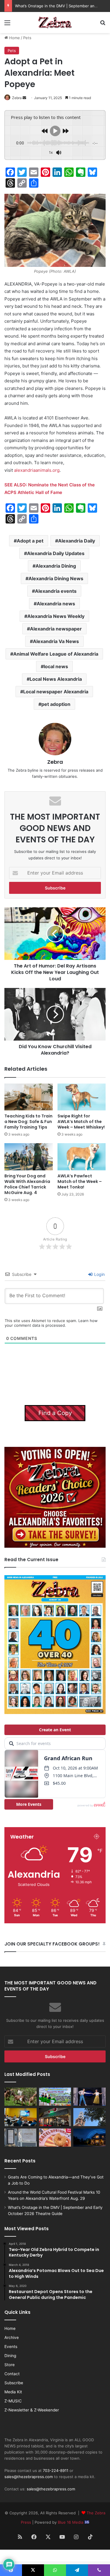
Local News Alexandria (56, 679)
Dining (10, 2356)
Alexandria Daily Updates (56, 553)
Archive (12, 2337)
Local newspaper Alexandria (56, 692)
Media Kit (13, 2392)
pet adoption (56, 704)
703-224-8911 (56, 2470)
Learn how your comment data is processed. (51, 1323)
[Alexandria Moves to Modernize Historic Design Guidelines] (21, 2117)
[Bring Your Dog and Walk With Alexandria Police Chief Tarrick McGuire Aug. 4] (29, 1157)
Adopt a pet (30, 541)
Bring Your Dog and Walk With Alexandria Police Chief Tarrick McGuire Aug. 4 (27, 1184)
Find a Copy (55, 1413)
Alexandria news (56, 604)
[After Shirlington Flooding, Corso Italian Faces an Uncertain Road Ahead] (55, 2117)
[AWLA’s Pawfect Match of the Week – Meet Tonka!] (82, 1157)
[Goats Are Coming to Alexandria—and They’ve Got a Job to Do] (21, 2097)
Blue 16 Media (71, 2522)
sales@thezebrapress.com (29, 2477)
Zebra (17, 98)
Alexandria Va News (56, 641)
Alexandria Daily (77, 541)
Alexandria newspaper (56, 629)
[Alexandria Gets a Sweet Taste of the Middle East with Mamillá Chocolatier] (21, 2138)
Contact (12, 2374)
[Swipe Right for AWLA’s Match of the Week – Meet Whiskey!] (82, 1097)
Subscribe (14, 2383)
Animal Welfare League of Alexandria (56, 654)
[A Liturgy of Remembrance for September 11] (89, 2117)
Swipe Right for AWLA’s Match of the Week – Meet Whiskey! (81, 1122)
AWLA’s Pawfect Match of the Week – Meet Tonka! (80, 1181)
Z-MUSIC (13, 2401)
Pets (27, 38)
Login (99, 1274)
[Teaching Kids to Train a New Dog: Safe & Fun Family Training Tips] (29, 1097)
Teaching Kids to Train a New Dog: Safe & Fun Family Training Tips (28, 1122)
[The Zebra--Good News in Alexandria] (55, 23)
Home (14, 38)
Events (11, 2347)
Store (10, 2365)
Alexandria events (56, 591)
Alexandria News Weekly (56, 616)
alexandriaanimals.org (37, 470)
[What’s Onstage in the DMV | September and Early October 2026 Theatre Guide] (89, 2097)
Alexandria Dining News (56, 578)
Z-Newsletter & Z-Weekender (32, 2410)
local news (56, 666)
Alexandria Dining (56, 566)
